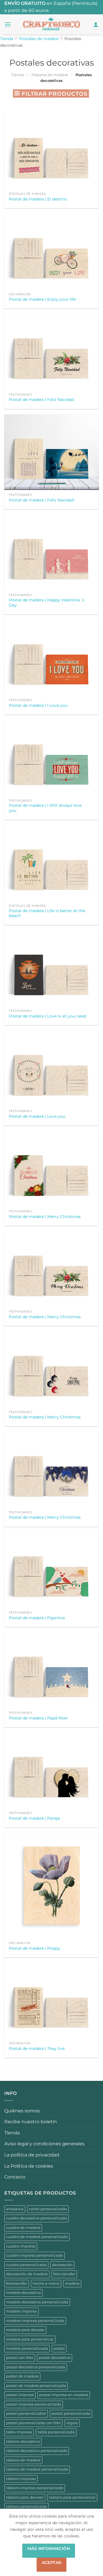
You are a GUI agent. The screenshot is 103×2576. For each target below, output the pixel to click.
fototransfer (17, 2283)
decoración (62, 2265)
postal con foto (20, 2358)
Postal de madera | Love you (37, 1116)
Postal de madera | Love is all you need (47, 1016)
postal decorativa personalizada (36, 2367)
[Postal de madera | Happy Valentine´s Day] (51, 552)
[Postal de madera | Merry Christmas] (51, 1169)
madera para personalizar (30, 2339)
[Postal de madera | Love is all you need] (51, 968)
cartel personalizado (48, 2209)
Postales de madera (39, 39)
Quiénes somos (22, 2111)
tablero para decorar (25, 2497)
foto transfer (64, 2274)
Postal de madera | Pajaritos (37, 1618)
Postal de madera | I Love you (38, 705)
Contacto (15, 2177)
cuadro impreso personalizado (34, 2255)
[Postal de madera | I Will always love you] (51, 758)
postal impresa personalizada (34, 2404)
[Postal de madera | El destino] (51, 151)
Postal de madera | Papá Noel (38, 1718)
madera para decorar (25, 2330)
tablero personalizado (26, 2507)
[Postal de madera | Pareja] (51, 1770)
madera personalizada (27, 2348)
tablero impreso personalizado (35, 2488)
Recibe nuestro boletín (31, 2122)
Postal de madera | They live (37, 2048)
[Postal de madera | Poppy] (51, 1886)
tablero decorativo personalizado (37, 2451)
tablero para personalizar (72, 2497)
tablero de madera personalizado (37, 2469)
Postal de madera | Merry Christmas (45, 1217)
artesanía (15, 2209)
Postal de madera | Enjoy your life (42, 299)
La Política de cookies (29, 2166)
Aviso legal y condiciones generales (44, 2144)
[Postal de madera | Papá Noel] (51, 1670)
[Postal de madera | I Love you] (51, 658)
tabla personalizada (56, 2432)
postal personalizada (71, 2413)
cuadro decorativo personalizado (36, 2218)
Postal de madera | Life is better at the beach (47, 913)
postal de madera (22, 2376)
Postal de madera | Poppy (34, 1948)
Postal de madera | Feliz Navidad (41, 400)
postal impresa (20, 2395)
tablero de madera (23, 2460)
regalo (72, 2423)
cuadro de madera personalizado (37, 2237)
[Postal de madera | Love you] (51, 1068)
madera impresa (21, 2311)
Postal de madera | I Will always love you (45, 808)
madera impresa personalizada (35, 2321)
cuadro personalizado (26, 2265)
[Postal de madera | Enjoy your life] (51, 252)
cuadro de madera (23, 2228)
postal (59, 2348)
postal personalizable (26, 2413)
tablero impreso (21, 2479)
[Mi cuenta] (96, 24)
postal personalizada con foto (33, 2423)
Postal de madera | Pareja (34, 1818)
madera (72, 2283)
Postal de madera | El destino (38, 199)
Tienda (7, 39)
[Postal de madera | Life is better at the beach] (51, 863)
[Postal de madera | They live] (51, 2001)
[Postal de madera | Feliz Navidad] (51, 352)
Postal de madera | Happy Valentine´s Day (46, 603)
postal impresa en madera (64, 2395)
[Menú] (8, 24)
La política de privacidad (32, 2155)
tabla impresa (19, 2432)
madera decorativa (23, 2293)
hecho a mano (46, 2283)
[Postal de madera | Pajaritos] (51, 1570)
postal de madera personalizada (36, 2386)
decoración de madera (27, 2274)
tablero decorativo (23, 2442)
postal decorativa (55, 2358)
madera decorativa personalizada (37, 2302)
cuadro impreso (21, 2246)
